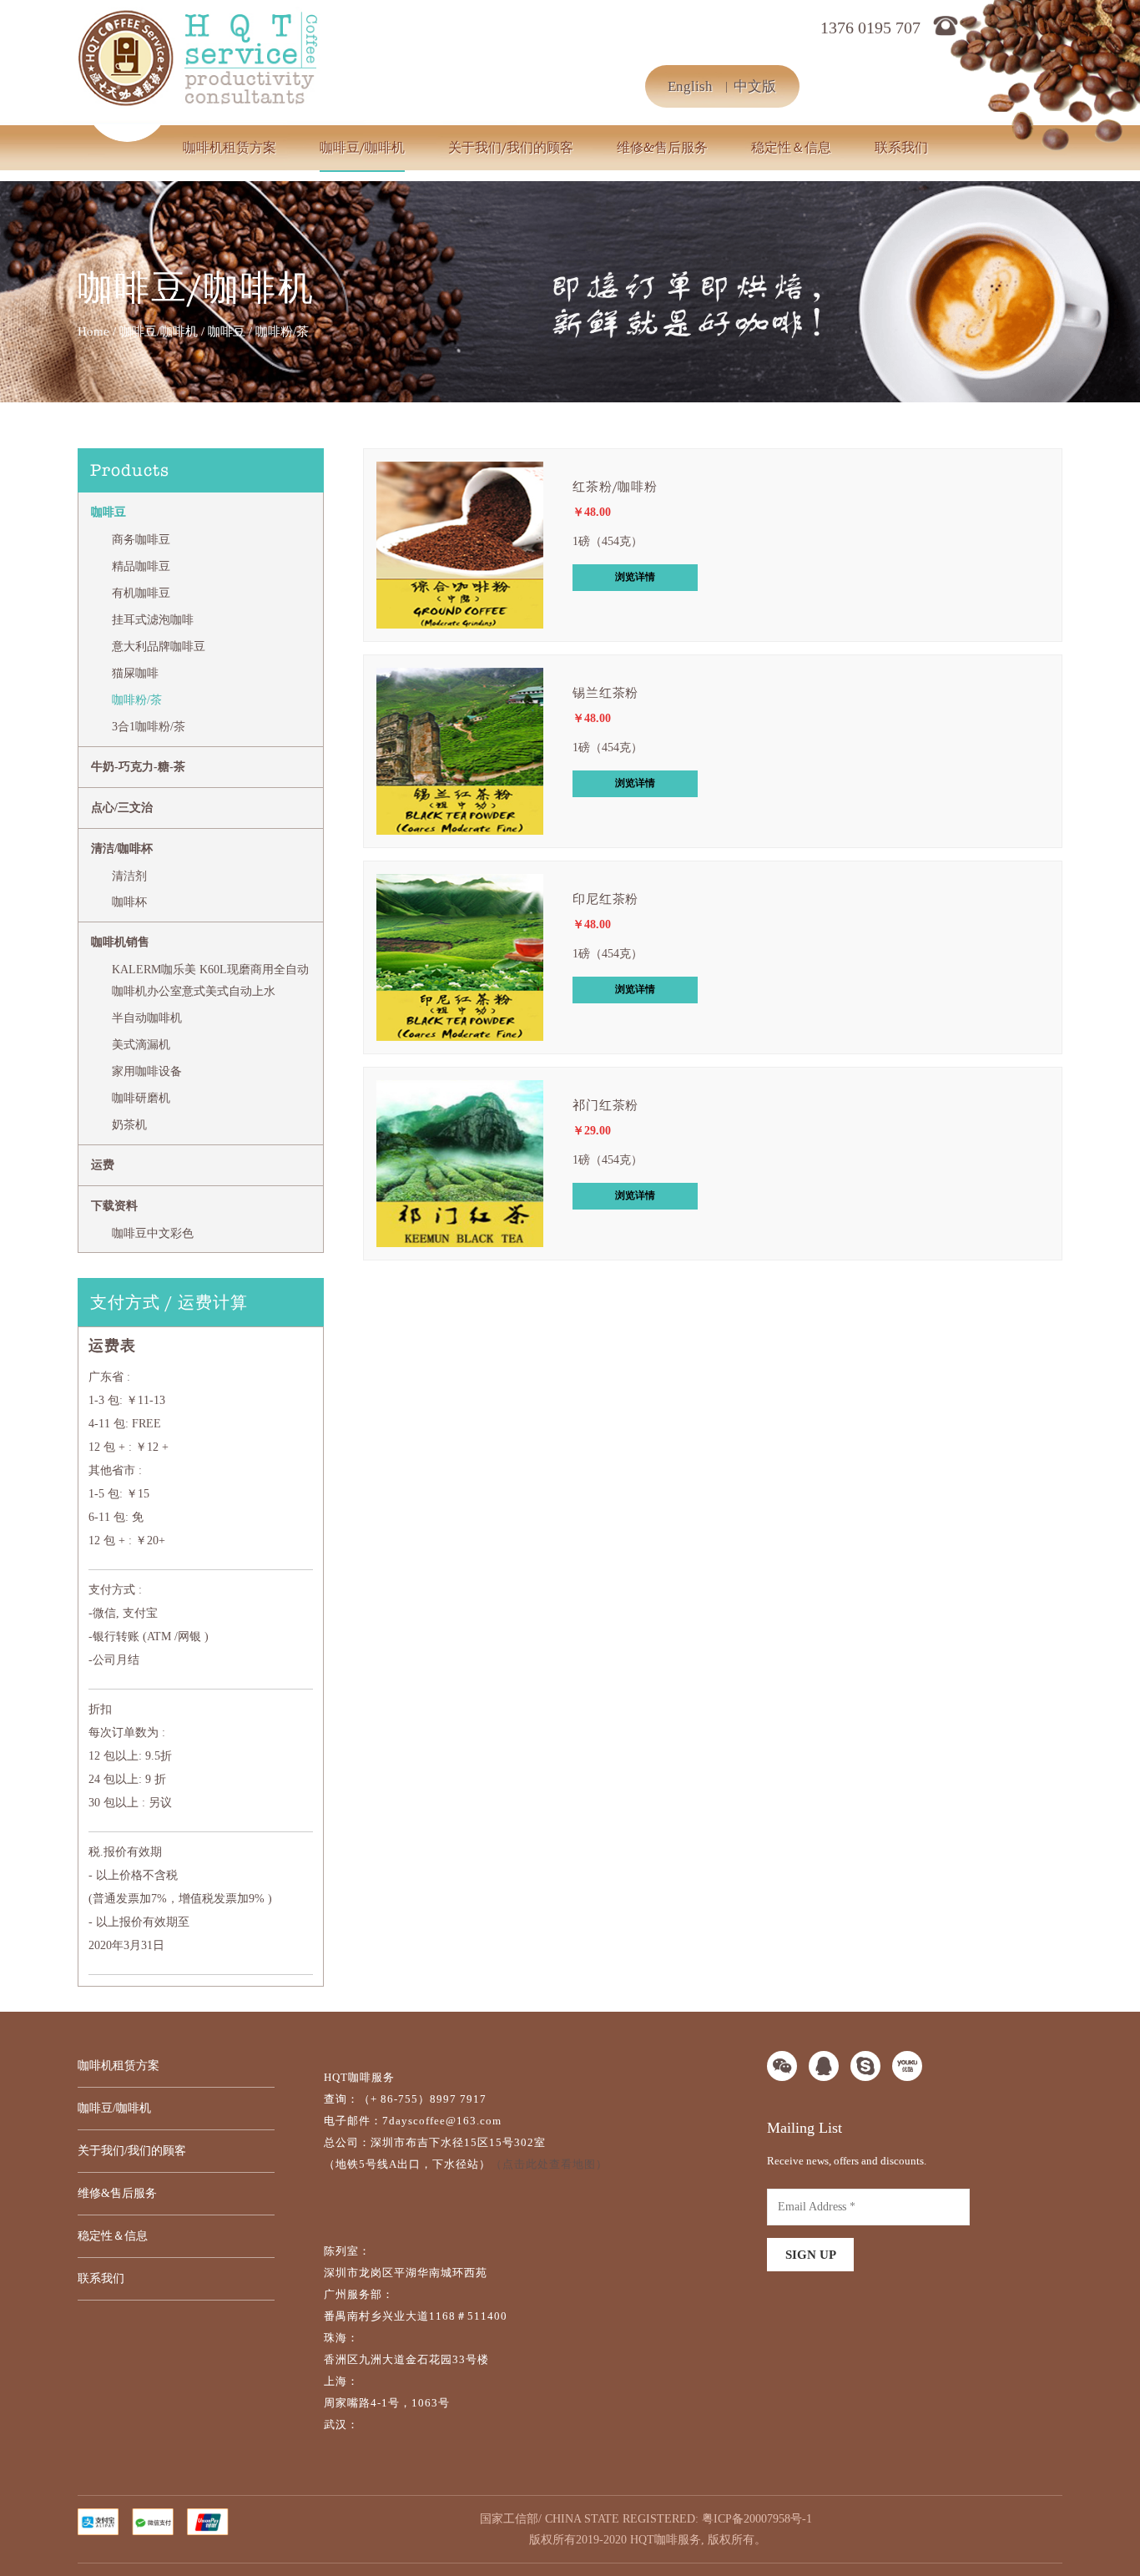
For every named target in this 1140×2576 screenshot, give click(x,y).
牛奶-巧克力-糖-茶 (138, 767)
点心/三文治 (122, 808)
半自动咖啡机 (147, 1018)
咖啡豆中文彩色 (153, 1233)
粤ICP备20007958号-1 (757, 2519)
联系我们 (901, 148)
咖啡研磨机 (141, 1098)
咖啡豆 (227, 331)
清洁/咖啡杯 (122, 849)
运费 (103, 1165)
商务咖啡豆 (141, 540)
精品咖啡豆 (141, 566)
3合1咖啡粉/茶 (149, 727)
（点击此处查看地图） (549, 2164)
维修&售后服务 (662, 148)
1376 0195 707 (870, 28)
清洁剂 (129, 876)
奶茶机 (129, 1125)
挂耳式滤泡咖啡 (153, 620)
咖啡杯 (129, 902)
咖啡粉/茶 (137, 700)
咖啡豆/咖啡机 (362, 148)
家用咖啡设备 (147, 1071)
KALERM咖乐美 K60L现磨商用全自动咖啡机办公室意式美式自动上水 (210, 980)
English (690, 86)
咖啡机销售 (120, 942)
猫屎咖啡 (135, 673)
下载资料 (114, 1206)
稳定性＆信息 (791, 148)
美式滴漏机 (141, 1045)
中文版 (755, 86)
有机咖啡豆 (141, 593)
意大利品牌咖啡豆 (159, 647)
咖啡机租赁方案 (230, 148)
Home (93, 331)
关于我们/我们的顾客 (511, 148)
